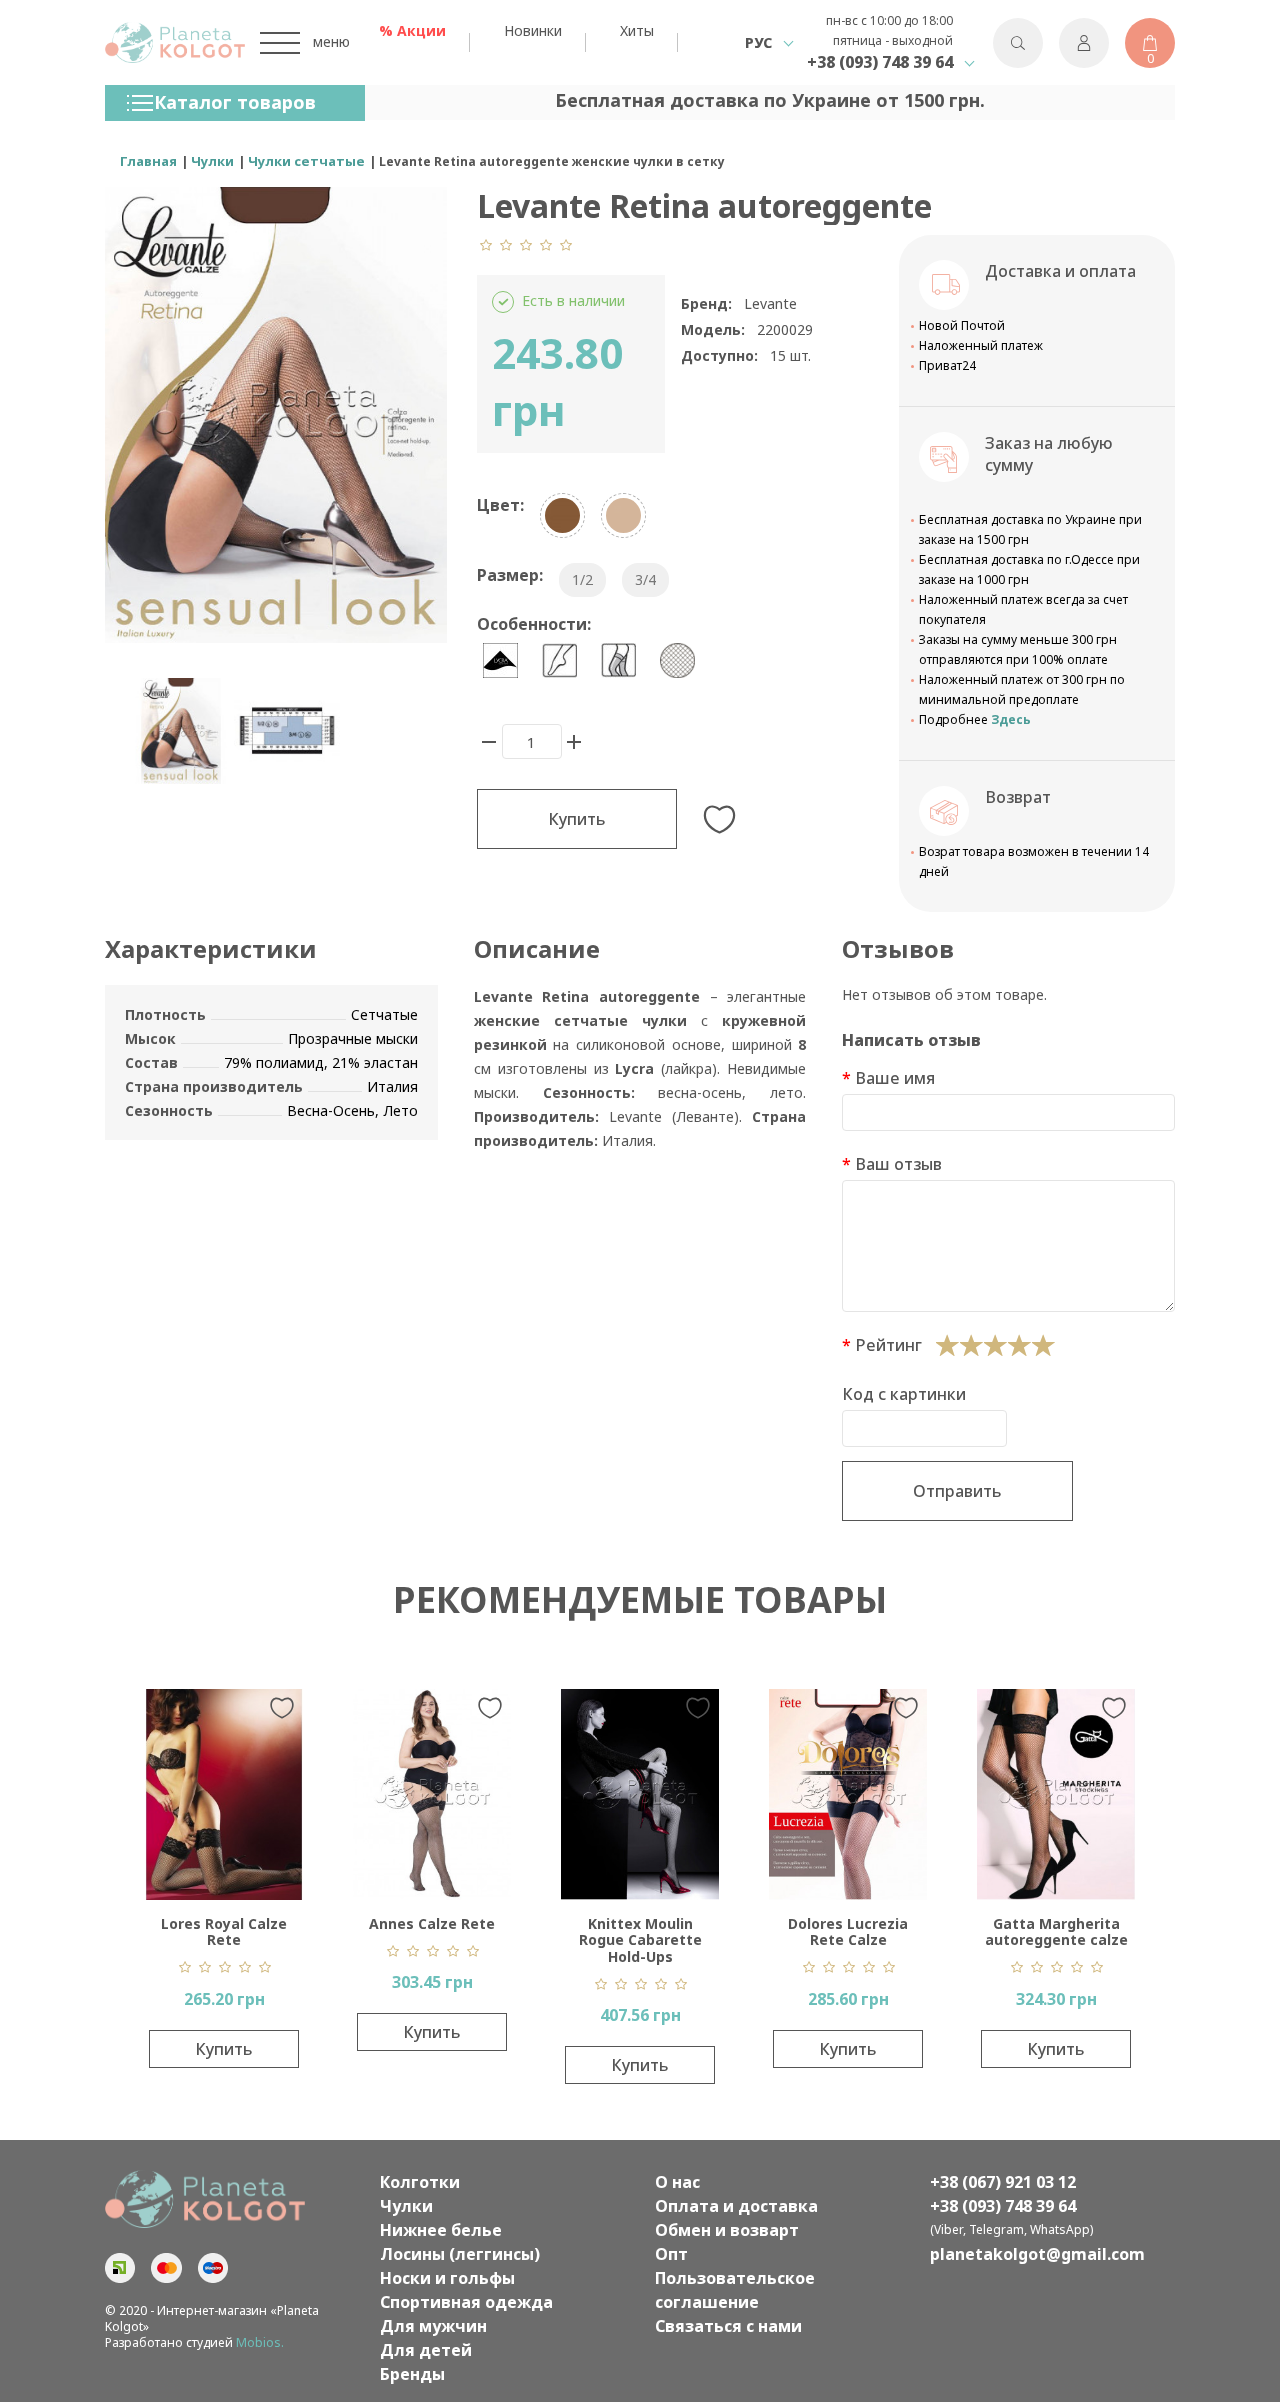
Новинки (533, 30)
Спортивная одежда (466, 2302)
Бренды (412, 2374)
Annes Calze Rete (432, 1923)
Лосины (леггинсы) (460, 2254)
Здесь (1011, 719)
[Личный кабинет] (1084, 43)
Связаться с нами (728, 2326)
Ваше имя (895, 1078)
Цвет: (500, 505)
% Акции (412, 30)
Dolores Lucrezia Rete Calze (848, 1932)
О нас (677, 2182)
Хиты (637, 30)
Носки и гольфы (447, 2278)
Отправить (957, 1491)
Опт (671, 2254)
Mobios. (260, 2342)
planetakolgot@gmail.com (1037, 2254)
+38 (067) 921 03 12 (1003, 2182)
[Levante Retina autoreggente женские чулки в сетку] (181, 731)
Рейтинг (888, 1345)
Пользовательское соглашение (735, 2290)
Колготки (420, 2182)
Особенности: (534, 624)
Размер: (510, 575)
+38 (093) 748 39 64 (880, 62)
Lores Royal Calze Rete (224, 1932)
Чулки (406, 2206)
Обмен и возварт (727, 2230)
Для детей (426, 2350)
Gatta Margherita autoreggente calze (1056, 1932)
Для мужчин (433, 2326)
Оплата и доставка (736, 2206)
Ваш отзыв (898, 1164)
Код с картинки (904, 1394)
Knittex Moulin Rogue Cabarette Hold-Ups (640, 1940)
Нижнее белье (441, 2230)
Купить (577, 819)
